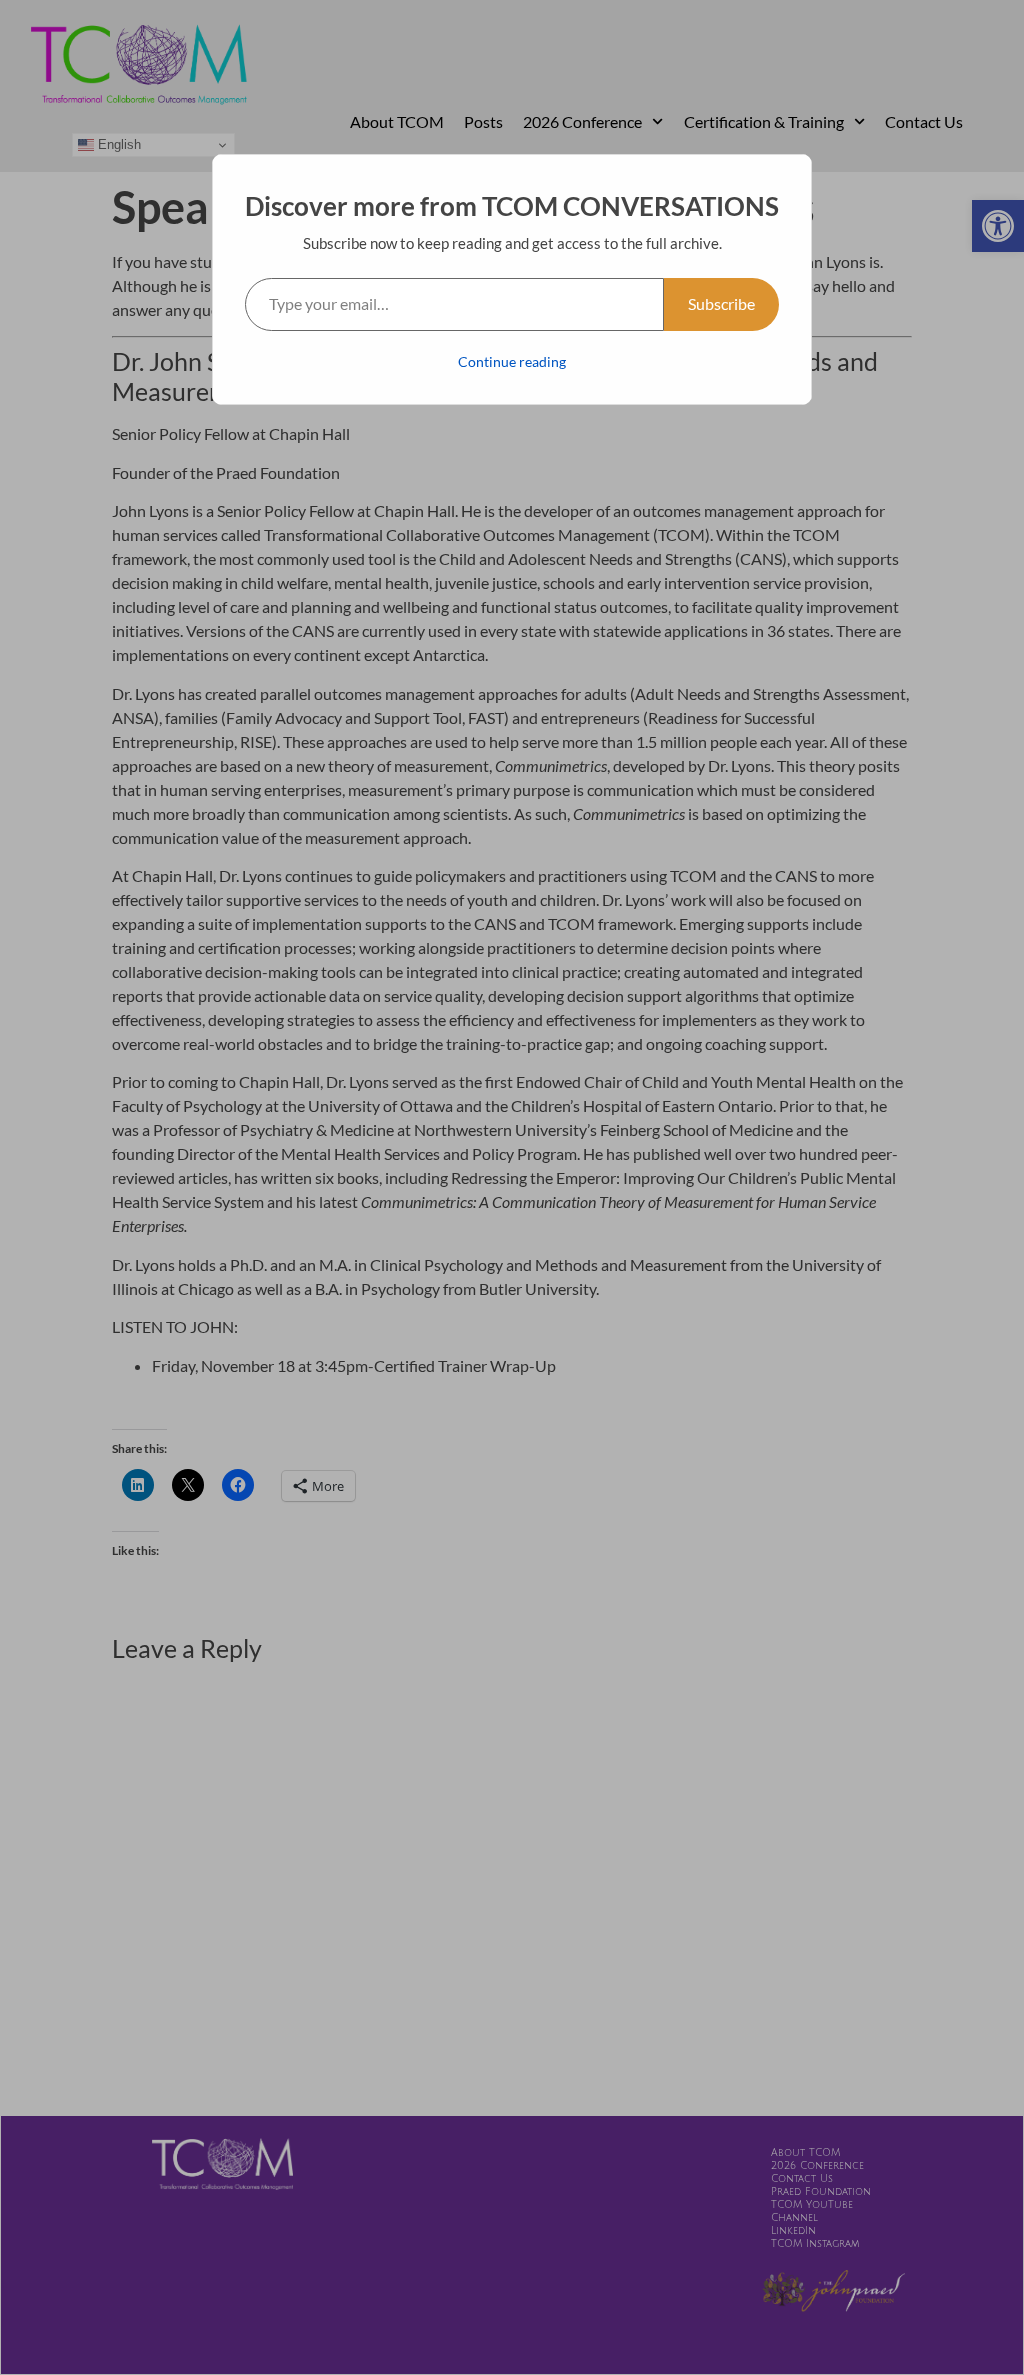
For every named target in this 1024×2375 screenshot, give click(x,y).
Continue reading (512, 361)
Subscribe (721, 303)
